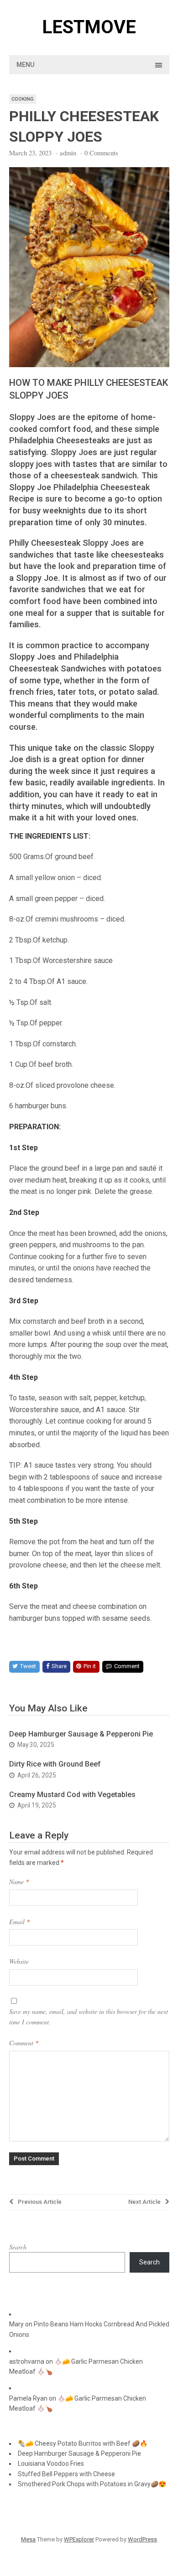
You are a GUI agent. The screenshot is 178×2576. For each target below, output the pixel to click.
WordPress (142, 2539)
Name (19, 1882)
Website (19, 1961)
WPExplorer (79, 2539)
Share (59, 1666)
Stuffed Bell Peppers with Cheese (66, 2474)
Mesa (28, 2539)
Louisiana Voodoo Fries (51, 2463)
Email (19, 1922)
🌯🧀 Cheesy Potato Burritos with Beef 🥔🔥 (83, 2443)
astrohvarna (27, 2361)
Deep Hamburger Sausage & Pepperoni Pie (81, 1734)
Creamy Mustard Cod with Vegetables (72, 1795)
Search (18, 2247)
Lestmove (89, 27)
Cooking (23, 99)
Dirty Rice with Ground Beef (55, 1764)
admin (68, 153)
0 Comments (101, 153)
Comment (127, 1666)
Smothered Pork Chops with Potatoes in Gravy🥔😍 (92, 2484)
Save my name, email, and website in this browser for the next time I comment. (89, 2016)
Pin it (90, 1666)
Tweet (28, 1666)
